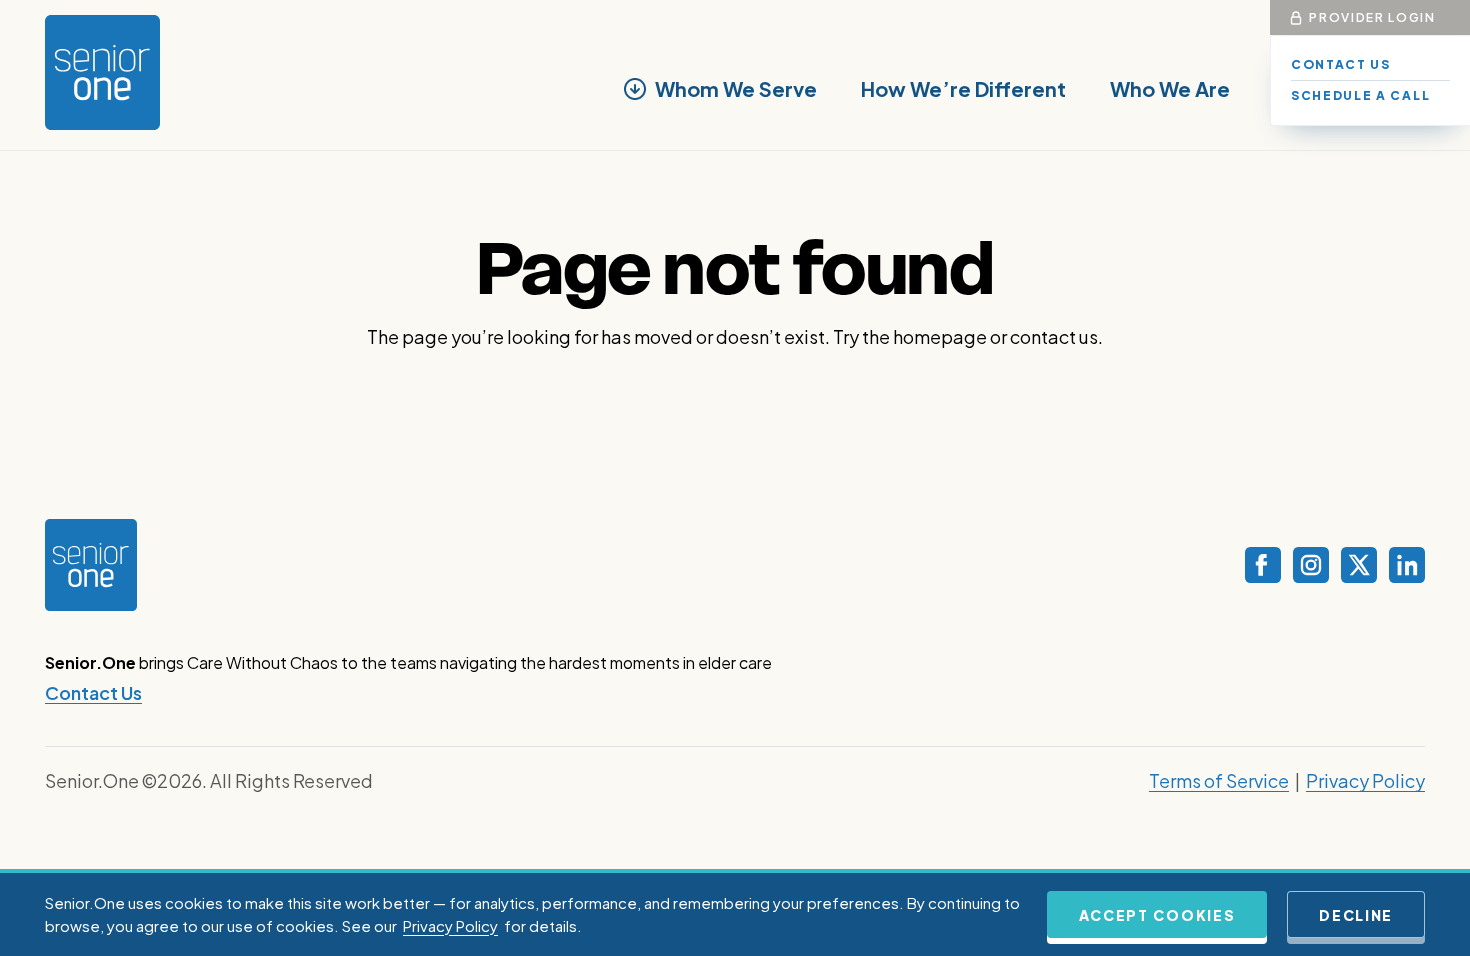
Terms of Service (1219, 780)
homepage (940, 336)
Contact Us (1341, 64)
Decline (1356, 915)
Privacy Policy (1365, 780)
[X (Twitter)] (1359, 565)
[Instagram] (1311, 565)
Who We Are (1170, 88)
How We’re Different (963, 88)
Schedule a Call (1360, 95)
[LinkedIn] (1407, 565)
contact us (1054, 336)
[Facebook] (1263, 565)
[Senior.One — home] (102, 72)
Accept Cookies (1157, 915)
